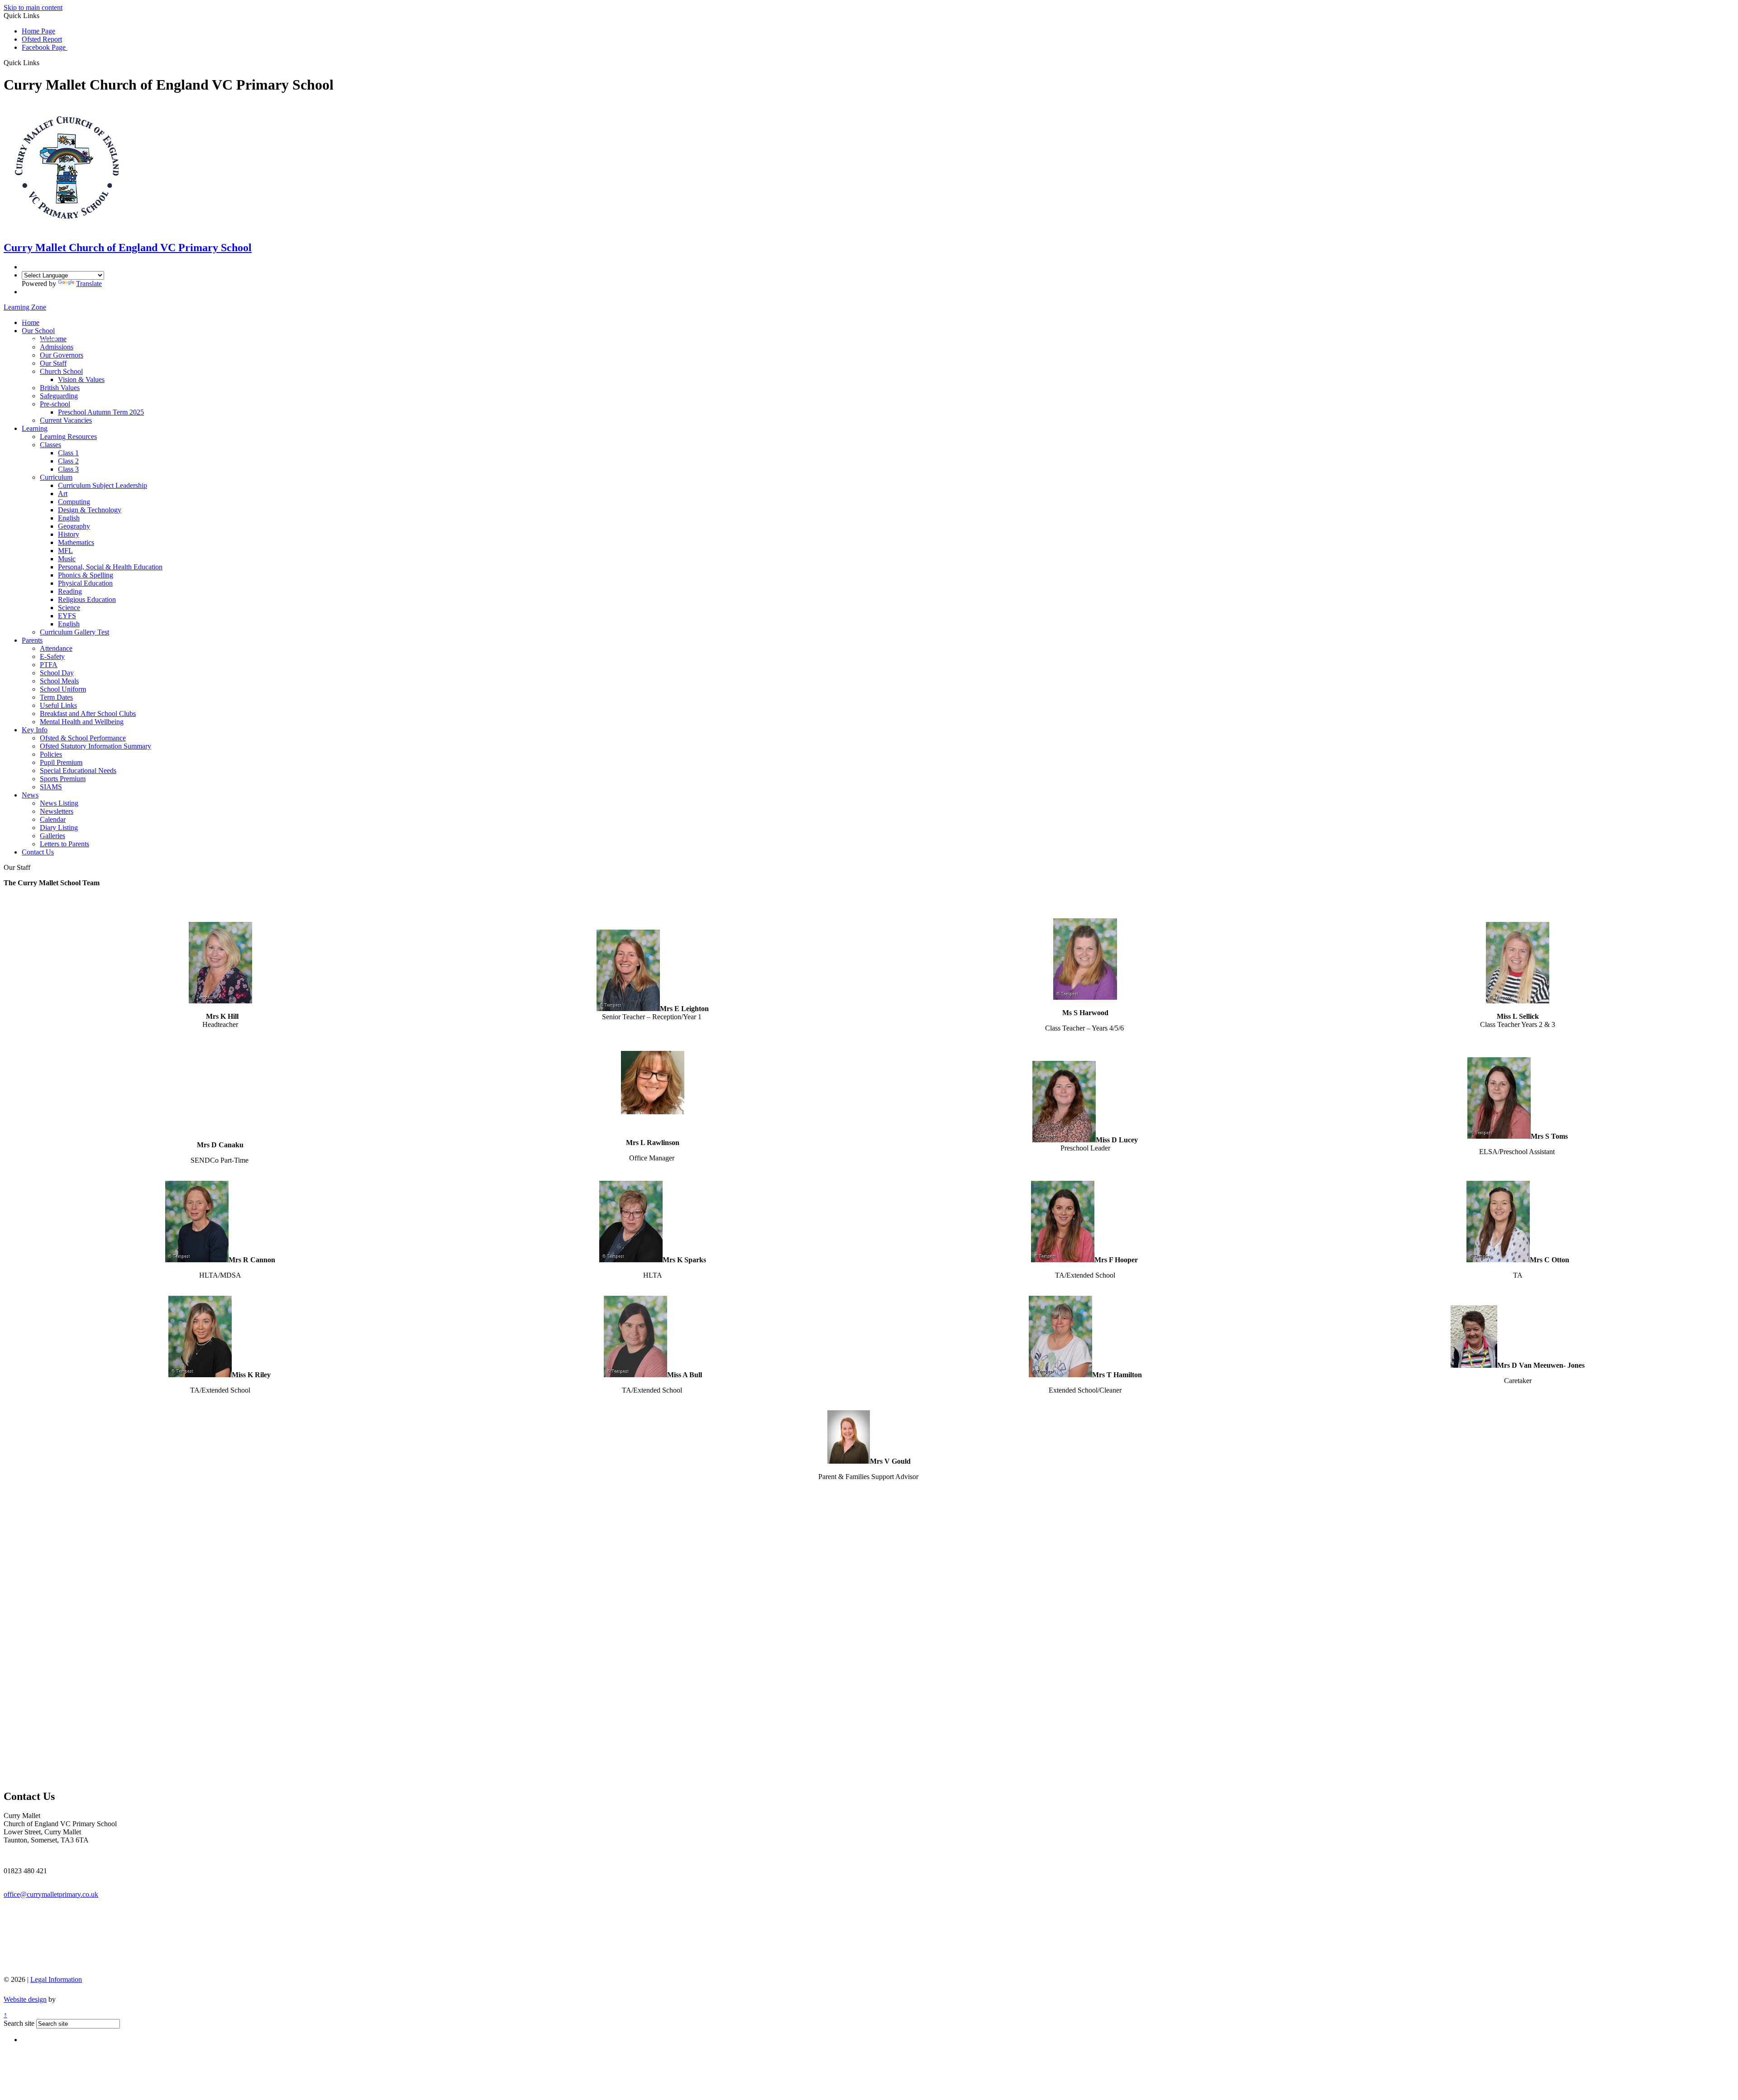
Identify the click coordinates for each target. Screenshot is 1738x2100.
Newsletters (57, 811)
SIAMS (51, 787)
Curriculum (56, 477)
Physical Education (85, 583)
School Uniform (63, 689)
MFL (65, 551)
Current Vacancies (66, 420)
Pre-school (55, 404)
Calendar (53, 819)
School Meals (59, 681)
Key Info (35, 730)
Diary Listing (59, 828)
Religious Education (87, 599)
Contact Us (38, 852)
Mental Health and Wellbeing (82, 722)
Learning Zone (25, 307)
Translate (89, 284)
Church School (61, 371)
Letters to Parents (64, 844)
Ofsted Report (42, 39)
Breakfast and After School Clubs (88, 714)
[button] (43, 62)
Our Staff (53, 363)
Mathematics (76, 542)
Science (69, 608)
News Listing (59, 803)
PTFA (49, 665)
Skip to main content (33, 7)
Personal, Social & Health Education (110, 567)
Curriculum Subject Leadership (103, 485)
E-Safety (52, 656)
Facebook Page (45, 47)
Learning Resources (68, 437)
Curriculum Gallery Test (74, 632)
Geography (74, 526)
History (69, 534)
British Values (60, 388)
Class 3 (68, 469)
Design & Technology (90, 510)
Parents (32, 640)
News (30, 795)
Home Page (38, 31)
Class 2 (68, 461)
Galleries (53, 836)
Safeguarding (59, 396)
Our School (38, 331)
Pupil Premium (61, 762)
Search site (19, 2023)
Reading (70, 591)
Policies (51, 754)
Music (67, 559)
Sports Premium (63, 779)
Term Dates (56, 697)
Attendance (56, 648)
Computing (74, 502)
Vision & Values (81, 379)
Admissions (57, 347)
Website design (25, 1999)
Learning (35, 428)
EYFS (67, 616)
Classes (50, 445)
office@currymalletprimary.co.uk (51, 1894)
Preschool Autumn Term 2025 (101, 412)
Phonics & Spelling (86, 575)
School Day (57, 673)
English (69, 518)
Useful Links (58, 705)
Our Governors (62, 355)
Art (63, 494)
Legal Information (56, 1979)
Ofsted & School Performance (83, 738)
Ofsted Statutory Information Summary (95, 746)
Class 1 (68, 453)
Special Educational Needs (78, 771)
